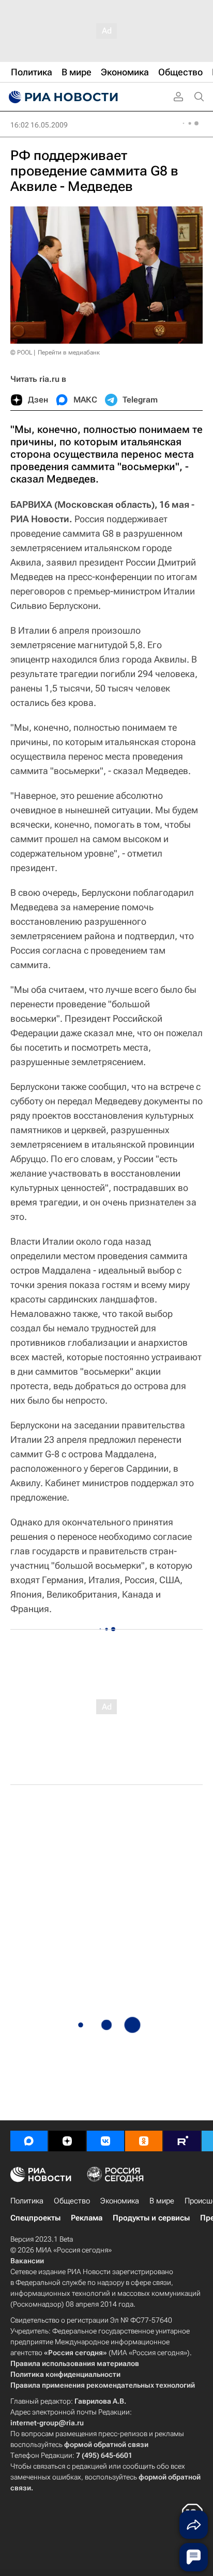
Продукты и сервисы (151, 2218)
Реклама (87, 2218)
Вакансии (27, 2261)
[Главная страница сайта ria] (62, 97)
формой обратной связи (106, 2444)
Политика (27, 2201)
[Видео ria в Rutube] (182, 2141)
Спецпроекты (35, 2218)
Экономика (120, 2201)
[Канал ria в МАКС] (29, 2141)
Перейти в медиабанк (69, 352)
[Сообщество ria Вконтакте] (105, 2141)
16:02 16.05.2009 (39, 125)
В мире (162, 2201)
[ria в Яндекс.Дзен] (67, 2141)
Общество (72, 2201)
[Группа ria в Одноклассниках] (144, 2141)
